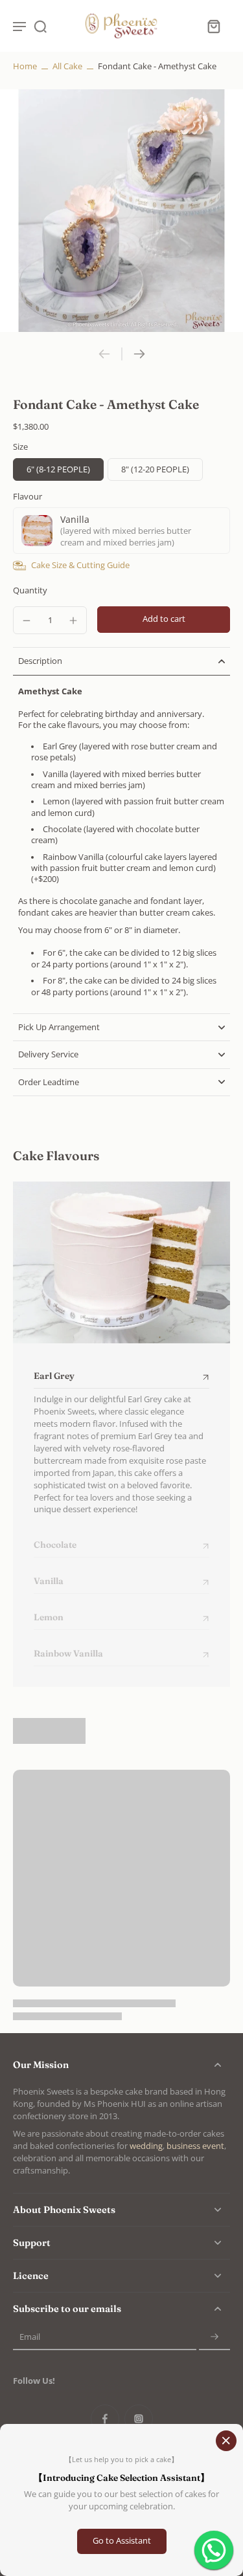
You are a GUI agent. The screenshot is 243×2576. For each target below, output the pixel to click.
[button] (164, 620)
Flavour (28, 497)
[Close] (226, 2441)
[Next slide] (139, 354)
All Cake (67, 66)
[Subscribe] (214, 2338)
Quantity (30, 590)
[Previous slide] (104, 354)
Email (30, 2338)
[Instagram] (139, 2419)
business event (195, 2146)
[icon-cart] (213, 26)
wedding (146, 2146)
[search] (40, 26)
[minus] (27, 621)
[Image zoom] (121, 211)
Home (25, 66)
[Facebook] (105, 2419)
